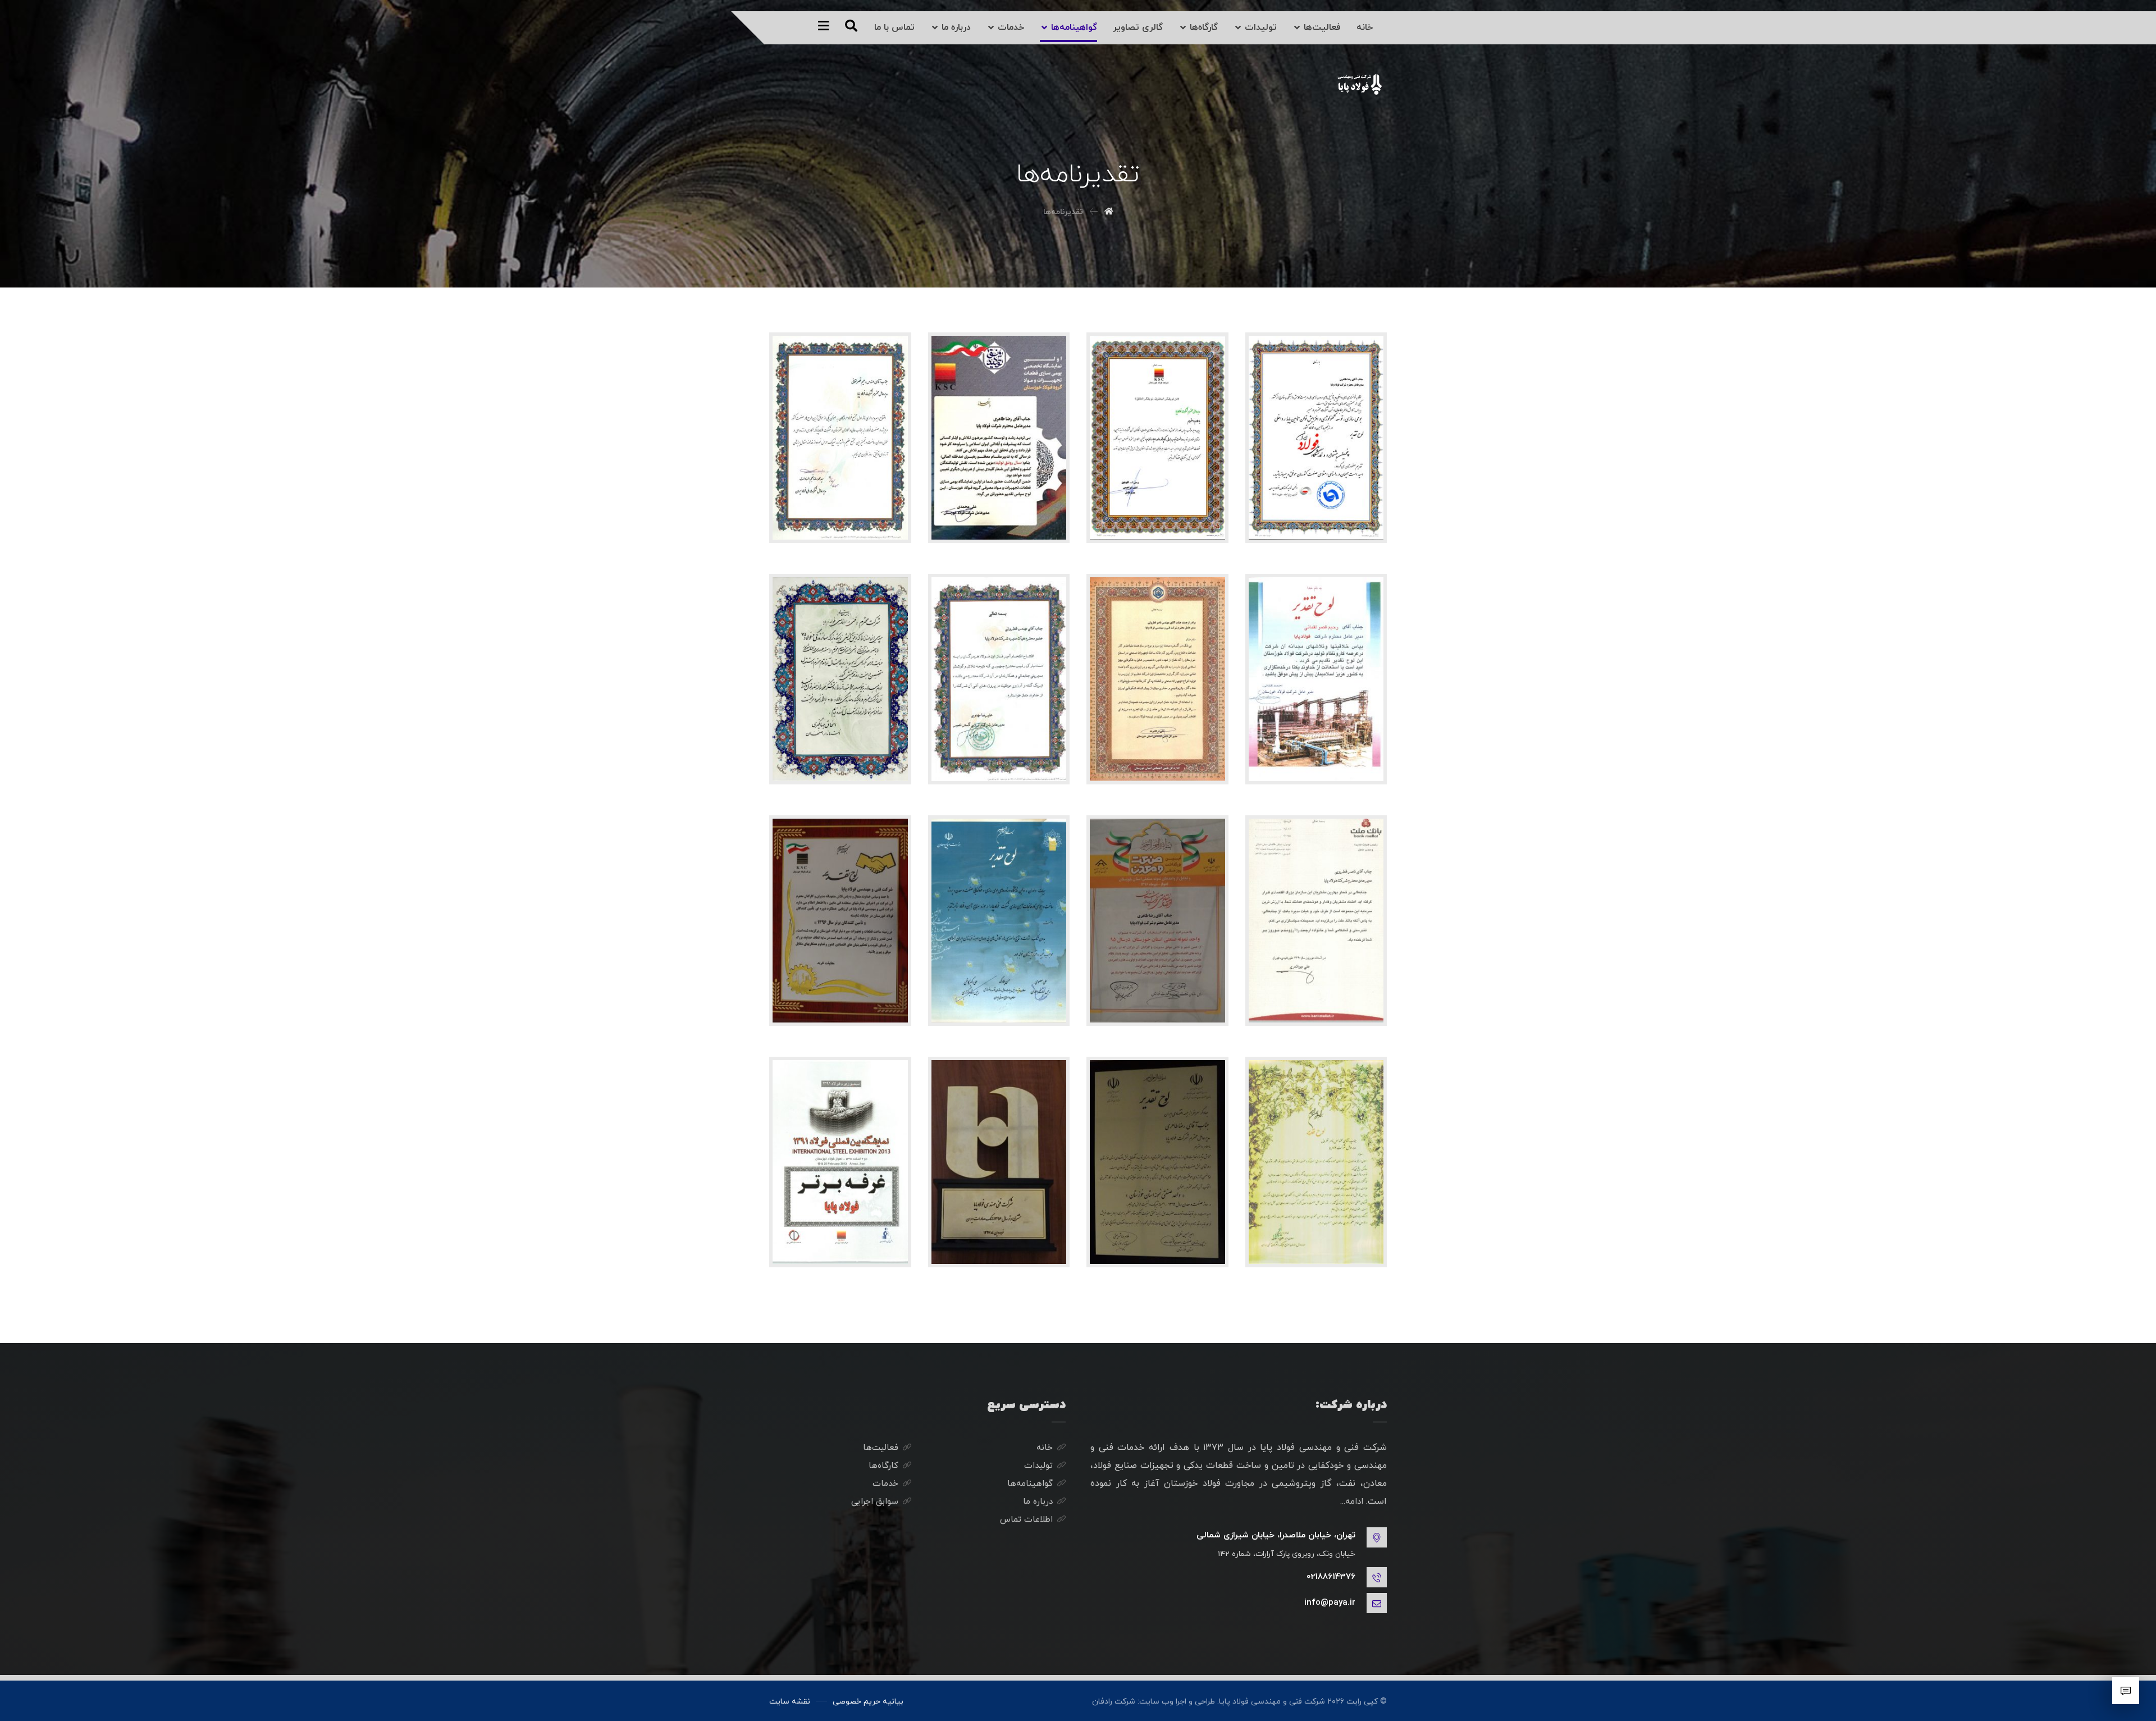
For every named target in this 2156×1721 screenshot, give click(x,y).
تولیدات (1038, 1466)
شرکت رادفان (1114, 1702)
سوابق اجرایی (875, 1502)
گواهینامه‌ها (1030, 1484)
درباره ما (1038, 1502)
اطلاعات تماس (1026, 1520)
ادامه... (1352, 1502)
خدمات (885, 1484)
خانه (1045, 1448)
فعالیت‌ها (881, 1448)
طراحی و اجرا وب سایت (1177, 1702)
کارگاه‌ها (883, 1466)
